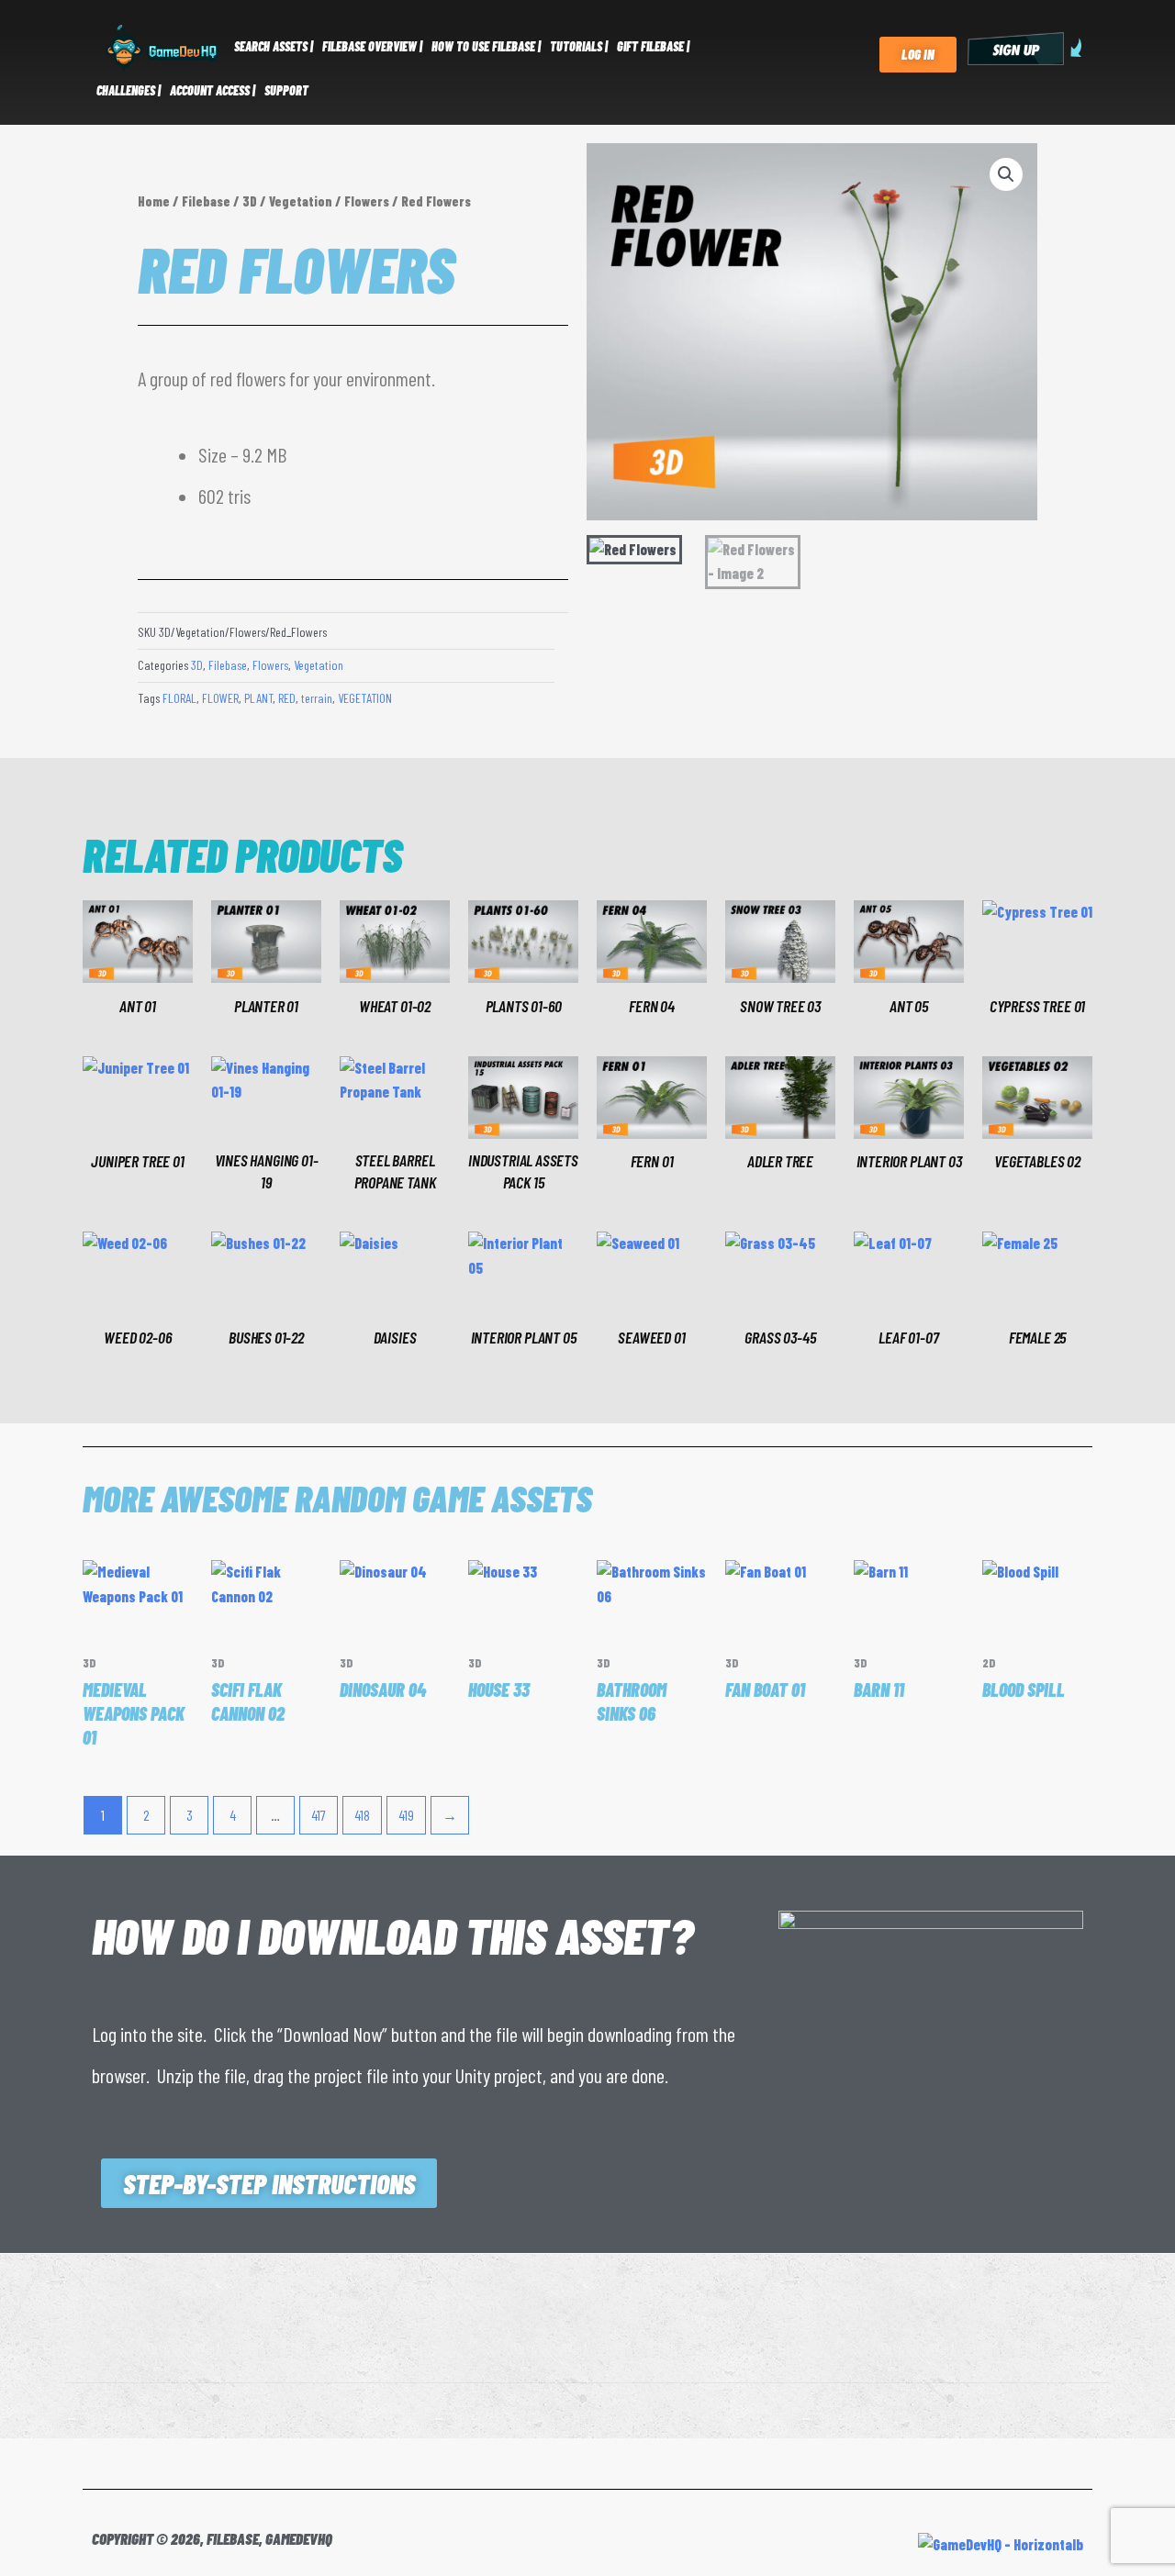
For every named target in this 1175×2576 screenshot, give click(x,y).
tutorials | (579, 46)
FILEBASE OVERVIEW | (372, 46)
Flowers (367, 201)
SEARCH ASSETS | (274, 46)
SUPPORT (286, 90)
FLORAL (179, 698)
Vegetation (301, 201)
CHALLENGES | (129, 90)
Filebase (206, 201)
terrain (317, 698)
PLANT (258, 698)
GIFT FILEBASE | (653, 46)
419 (406, 1815)
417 (319, 1815)
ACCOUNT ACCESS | (213, 90)
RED (287, 698)
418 (362, 1815)
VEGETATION (365, 698)
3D (250, 201)
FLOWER (220, 698)
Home (154, 201)
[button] (1006, 174)
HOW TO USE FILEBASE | (486, 46)
